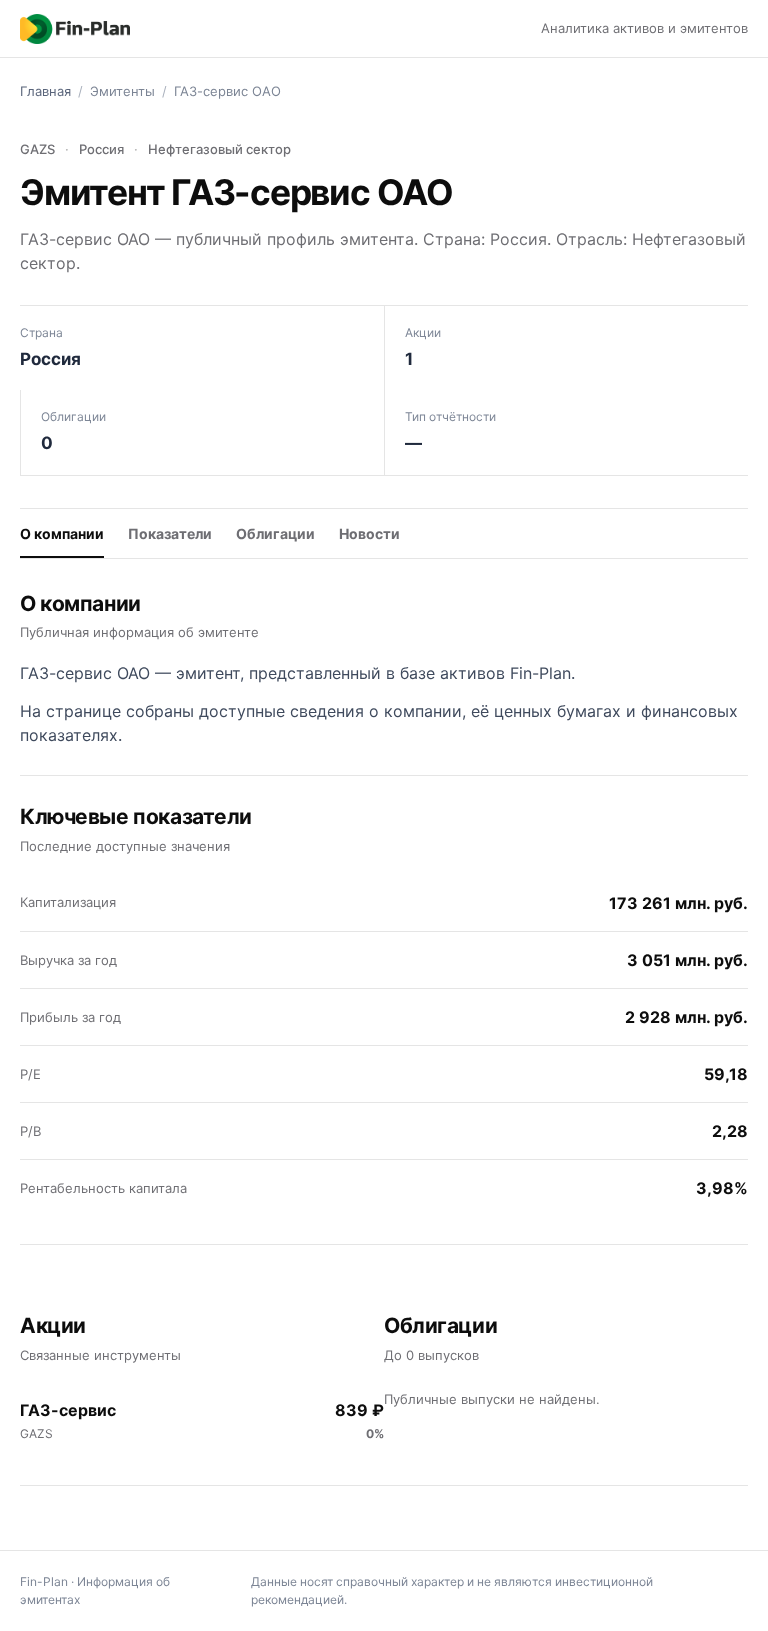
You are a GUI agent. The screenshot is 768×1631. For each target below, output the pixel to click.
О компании (62, 533)
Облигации (275, 533)
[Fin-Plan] (75, 29)
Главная (45, 91)
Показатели (170, 533)
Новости (369, 533)
